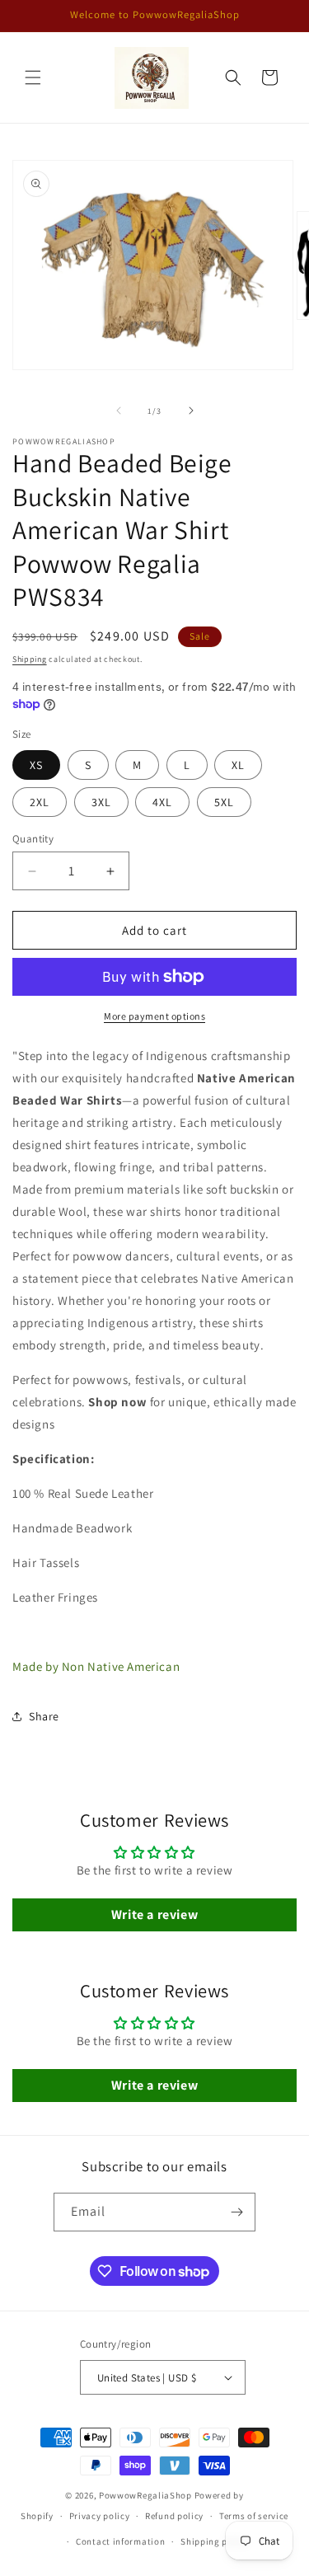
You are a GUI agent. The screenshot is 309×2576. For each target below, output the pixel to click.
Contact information (120, 2541)
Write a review (154, 1914)
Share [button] (44, 1716)
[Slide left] (119, 411)
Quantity (33, 839)
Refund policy (174, 2516)
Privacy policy (100, 2516)
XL (238, 765)
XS (36, 765)
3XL (101, 802)
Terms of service (254, 2516)
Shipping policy (215, 2541)
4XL (162, 802)
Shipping (30, 659)
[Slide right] (191, 411)
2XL (40, 802)
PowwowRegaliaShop (147, 2495)
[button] (33, 77)
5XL (224, 802)
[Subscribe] (236, 2212)
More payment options (154, 1016)
